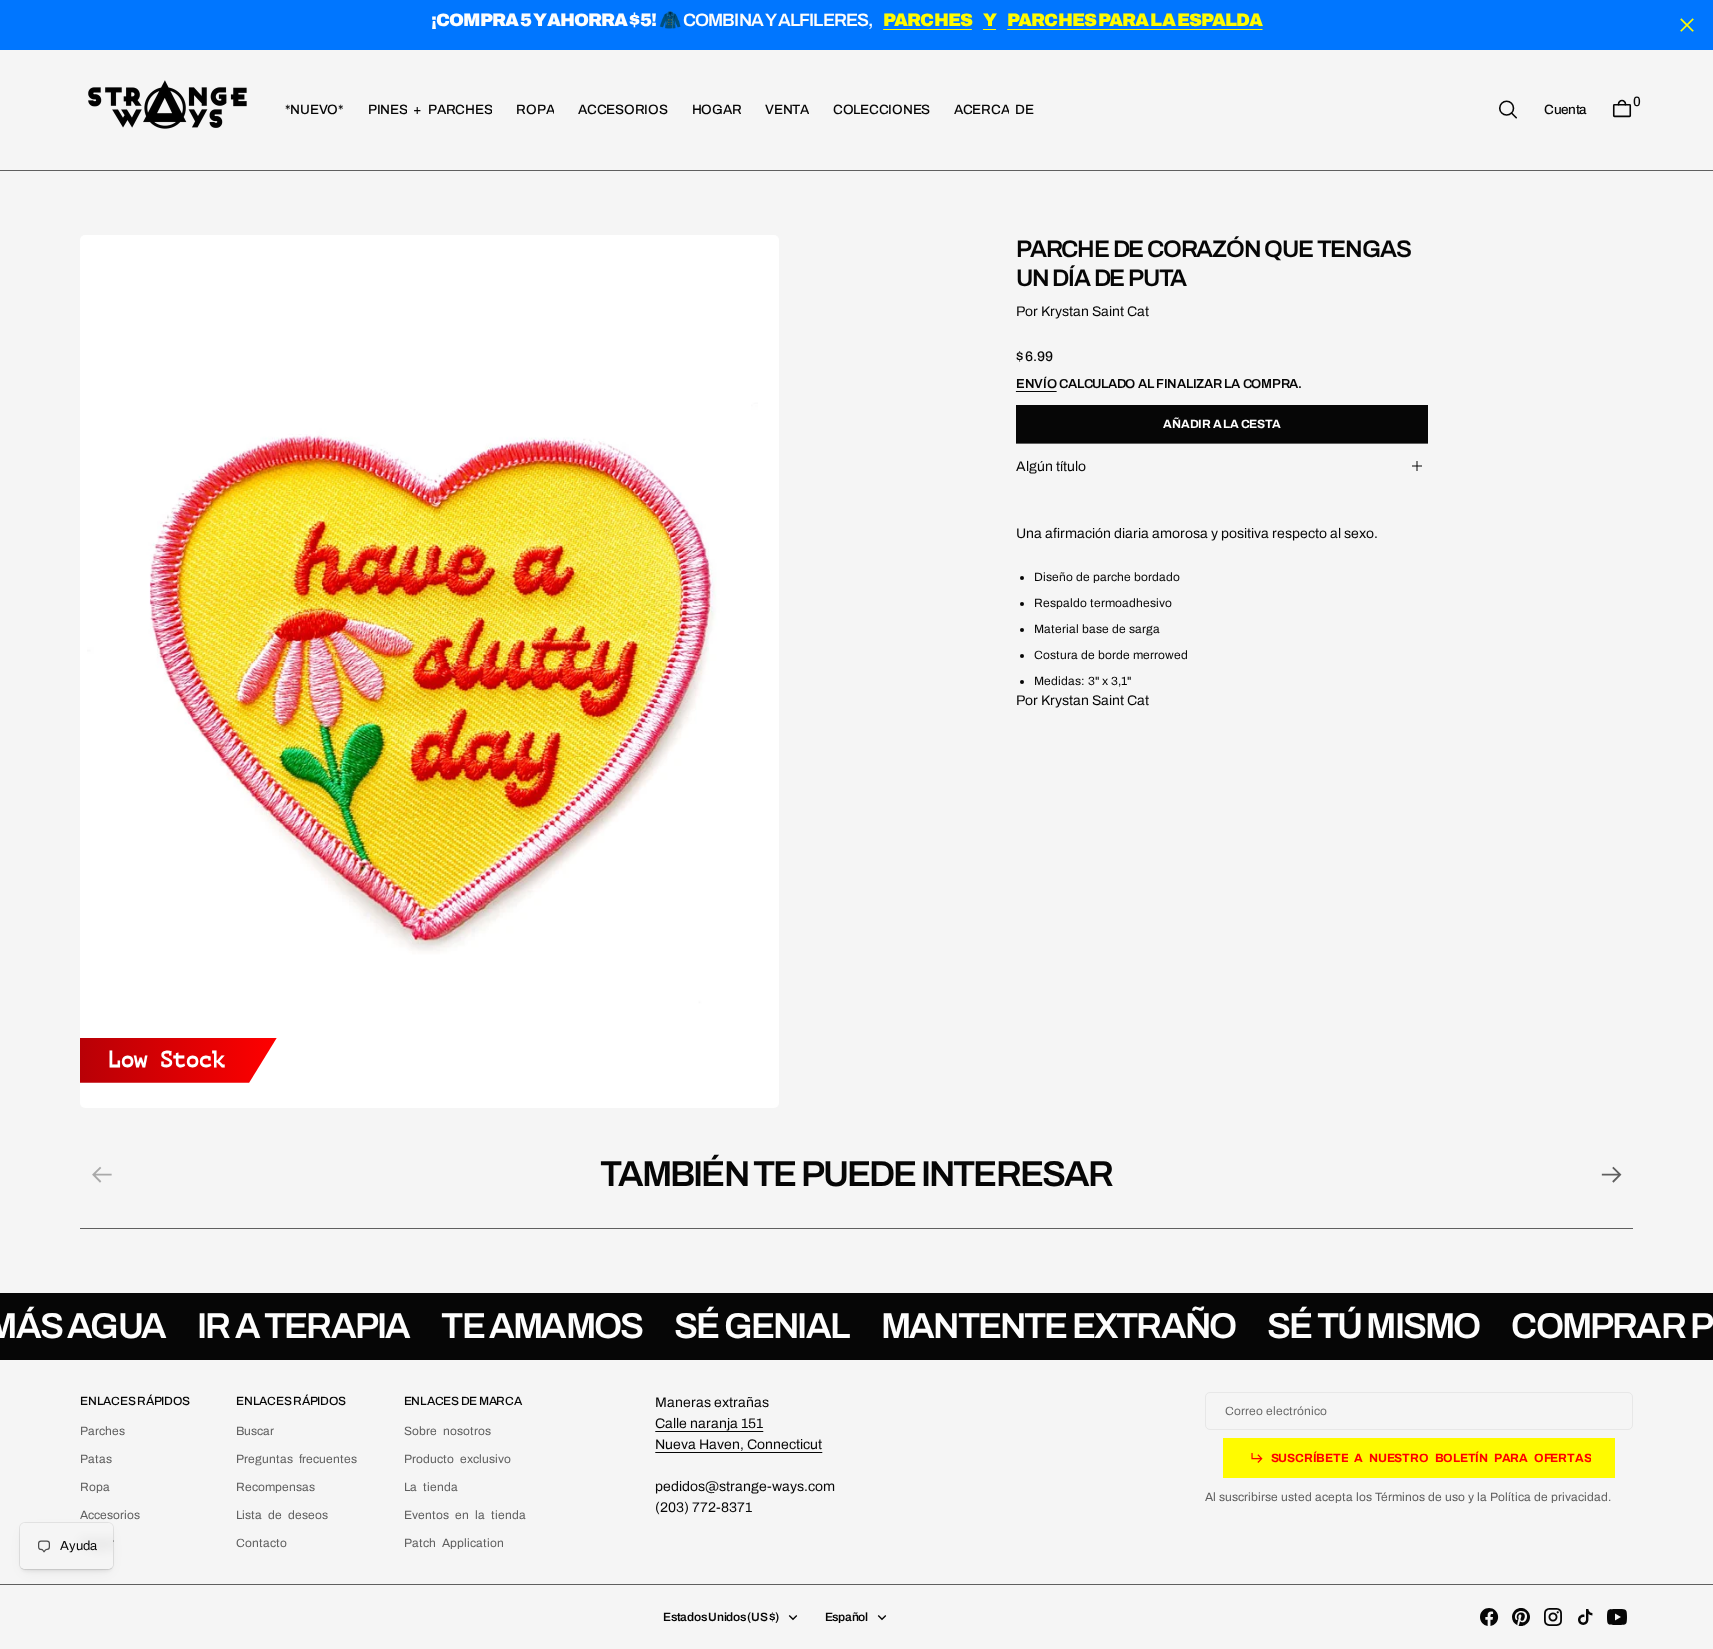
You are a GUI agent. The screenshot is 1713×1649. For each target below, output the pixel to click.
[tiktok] (1585, 1617)
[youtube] (1617, 1617)
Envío (1036, 383)
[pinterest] (1521, 1617)
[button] (1565, 109)
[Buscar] (1508, 109)
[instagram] (1553, 1617)
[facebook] (1489, 1617)
